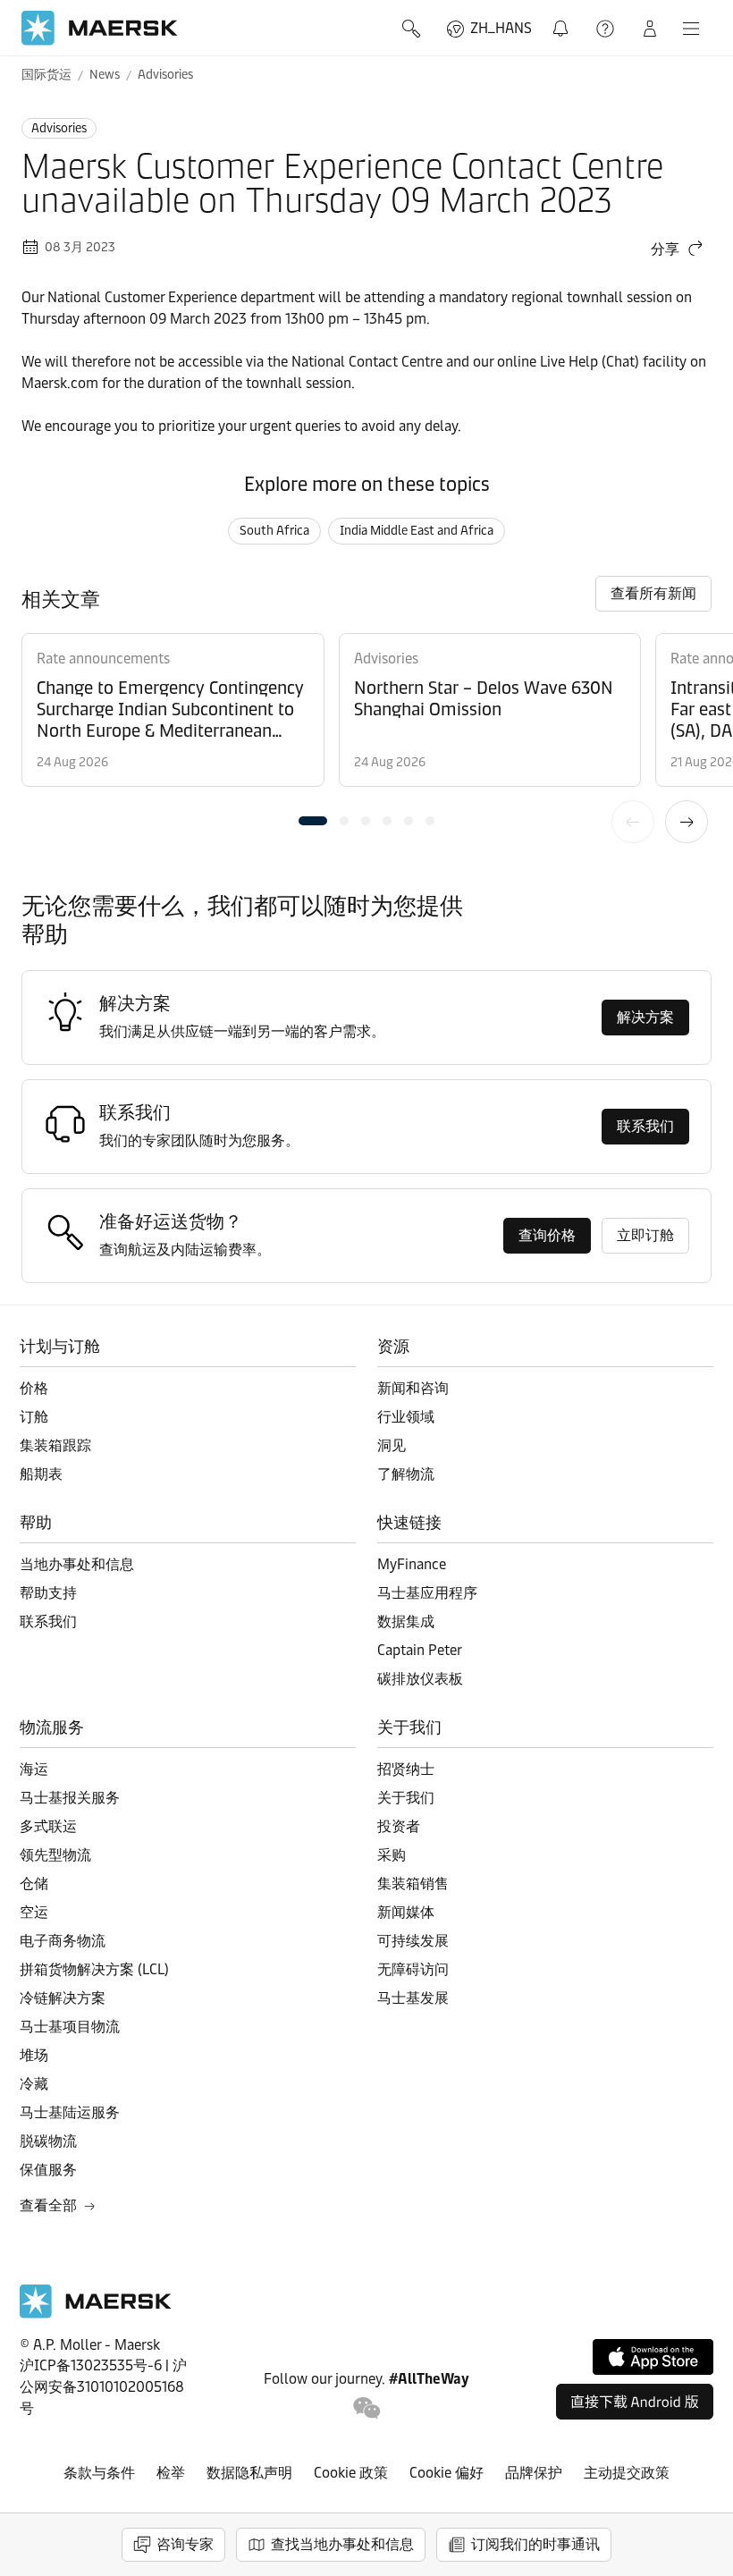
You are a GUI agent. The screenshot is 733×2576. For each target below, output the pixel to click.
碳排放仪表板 (420, 1679)
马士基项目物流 (70, 2027)
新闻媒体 (406, 1912)
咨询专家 (185, 2544)
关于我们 (406, 1798)
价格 (34, 1388)
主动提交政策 (627, 2473)
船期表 (41, 1474)
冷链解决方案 (63, 1998)
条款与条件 (99, 2473)
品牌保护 (534, 2473)
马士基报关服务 (70, 1798)
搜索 (413, 29)
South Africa (274, 531)
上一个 (633, 822)
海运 (34, 1769)
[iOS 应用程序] (653, 2357)
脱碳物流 (48, 2141)
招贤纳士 (406, 1769)
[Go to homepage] (100, 28)
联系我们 (645, 1126)
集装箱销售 (413, 1883)
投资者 (399, 1826)
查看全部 (48, 2205)
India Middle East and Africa (417, 531)
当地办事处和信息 (77, 1564)
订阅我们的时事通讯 (535, 2544)
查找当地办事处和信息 (342, 2544)
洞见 (392, 1445)
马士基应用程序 (427, 1593)
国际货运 (46, 75)
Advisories (165, 75)
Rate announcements (103, 659)
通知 (564, 18)
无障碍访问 (413, 1969)
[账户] (650, 29)
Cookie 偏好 (447, 2473)
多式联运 (48, 1826)
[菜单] (691, 29)
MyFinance (412, 1564)
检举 (171, 2473)
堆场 (34, 2055)
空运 (34, 1912)
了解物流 (406, 1474)
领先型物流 (55, 1855)
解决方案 (645, 1017)
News (105, 75)
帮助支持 (607, 29)
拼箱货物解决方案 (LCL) (94, 1969)
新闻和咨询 (413, 1388)
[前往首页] (96, 2314)
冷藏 (34, 2084)
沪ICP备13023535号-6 (91, 2365)
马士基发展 (413, 1998)
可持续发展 (413, 1941)
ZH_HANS (501, 28)
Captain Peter (420, 1650)
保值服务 (48, 2170)
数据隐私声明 (249, 2473)
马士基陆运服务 (70, 2112)
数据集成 (406, 1622)
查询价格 (547, 1235)
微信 (367, 2408)
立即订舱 (645, 1235)
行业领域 (406, 1417)
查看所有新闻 (653, 593)
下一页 (687, 822)
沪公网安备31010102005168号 (103, 2387)
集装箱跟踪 (55, 1445)
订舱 (34, 1417)
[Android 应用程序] (635, 2402)
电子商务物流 (63, 1941)
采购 (392, 1855)
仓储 (34, 1883)
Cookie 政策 (351, 2473)
